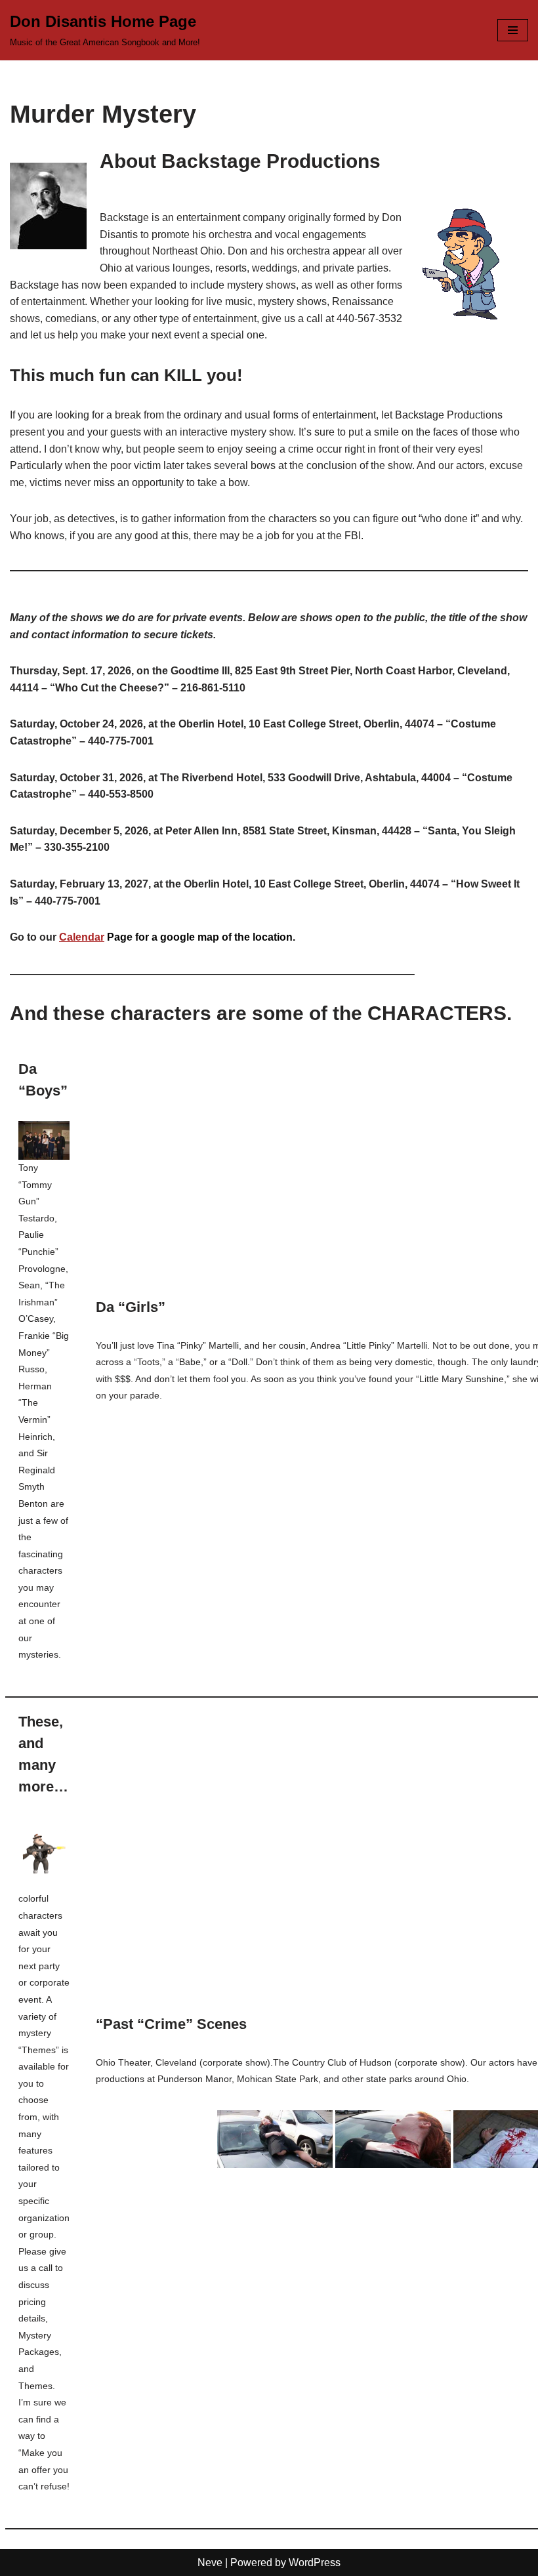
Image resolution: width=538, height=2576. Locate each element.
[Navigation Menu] (513, 30)
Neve (210, 2563)
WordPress (315, 2563)
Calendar (82, 937)
